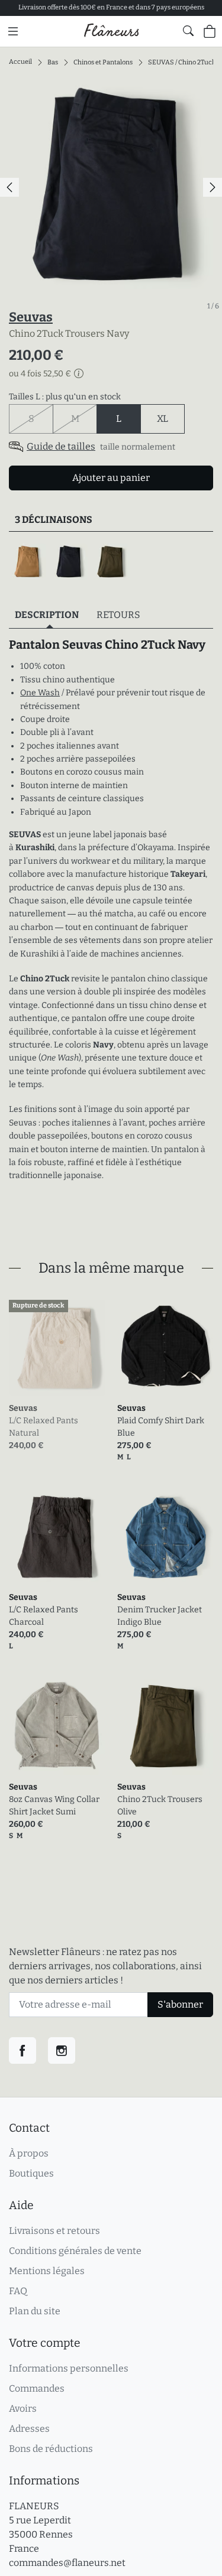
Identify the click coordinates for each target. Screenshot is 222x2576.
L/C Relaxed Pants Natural (44, 1427)
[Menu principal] (13, 31)
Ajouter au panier (111, 478)
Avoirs (23, 2409)
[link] (57, 1348)
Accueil (20, 62)
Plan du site (35, 2311)
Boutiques (31, 2173)
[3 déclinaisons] (111, 562)
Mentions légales (47, 2271)
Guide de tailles (61, 446)
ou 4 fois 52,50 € (40, 374)
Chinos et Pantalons (103, 62)
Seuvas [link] (23, 1408)
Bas (53, 62)
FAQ (18, 2291)
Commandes (37, 2388)
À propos (29, 2153)
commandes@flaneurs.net (67, 2563)
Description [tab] (47, 615)
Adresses (29, 2429)
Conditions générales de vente (75, 2251)
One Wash (40, 693)
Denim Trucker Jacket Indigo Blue (160, 1616)
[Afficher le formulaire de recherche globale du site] (188, 31)
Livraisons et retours (54, 2231)
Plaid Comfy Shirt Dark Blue (161, 1427)
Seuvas (31, 317)
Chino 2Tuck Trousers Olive (160, 1806)
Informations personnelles (69, 2368)
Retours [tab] (118, 615)
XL (163, 419)
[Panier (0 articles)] (210, 31)
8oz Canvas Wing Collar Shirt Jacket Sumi (54, 1806)
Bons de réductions (51, 2449)
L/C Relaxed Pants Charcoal (44, 1616)
